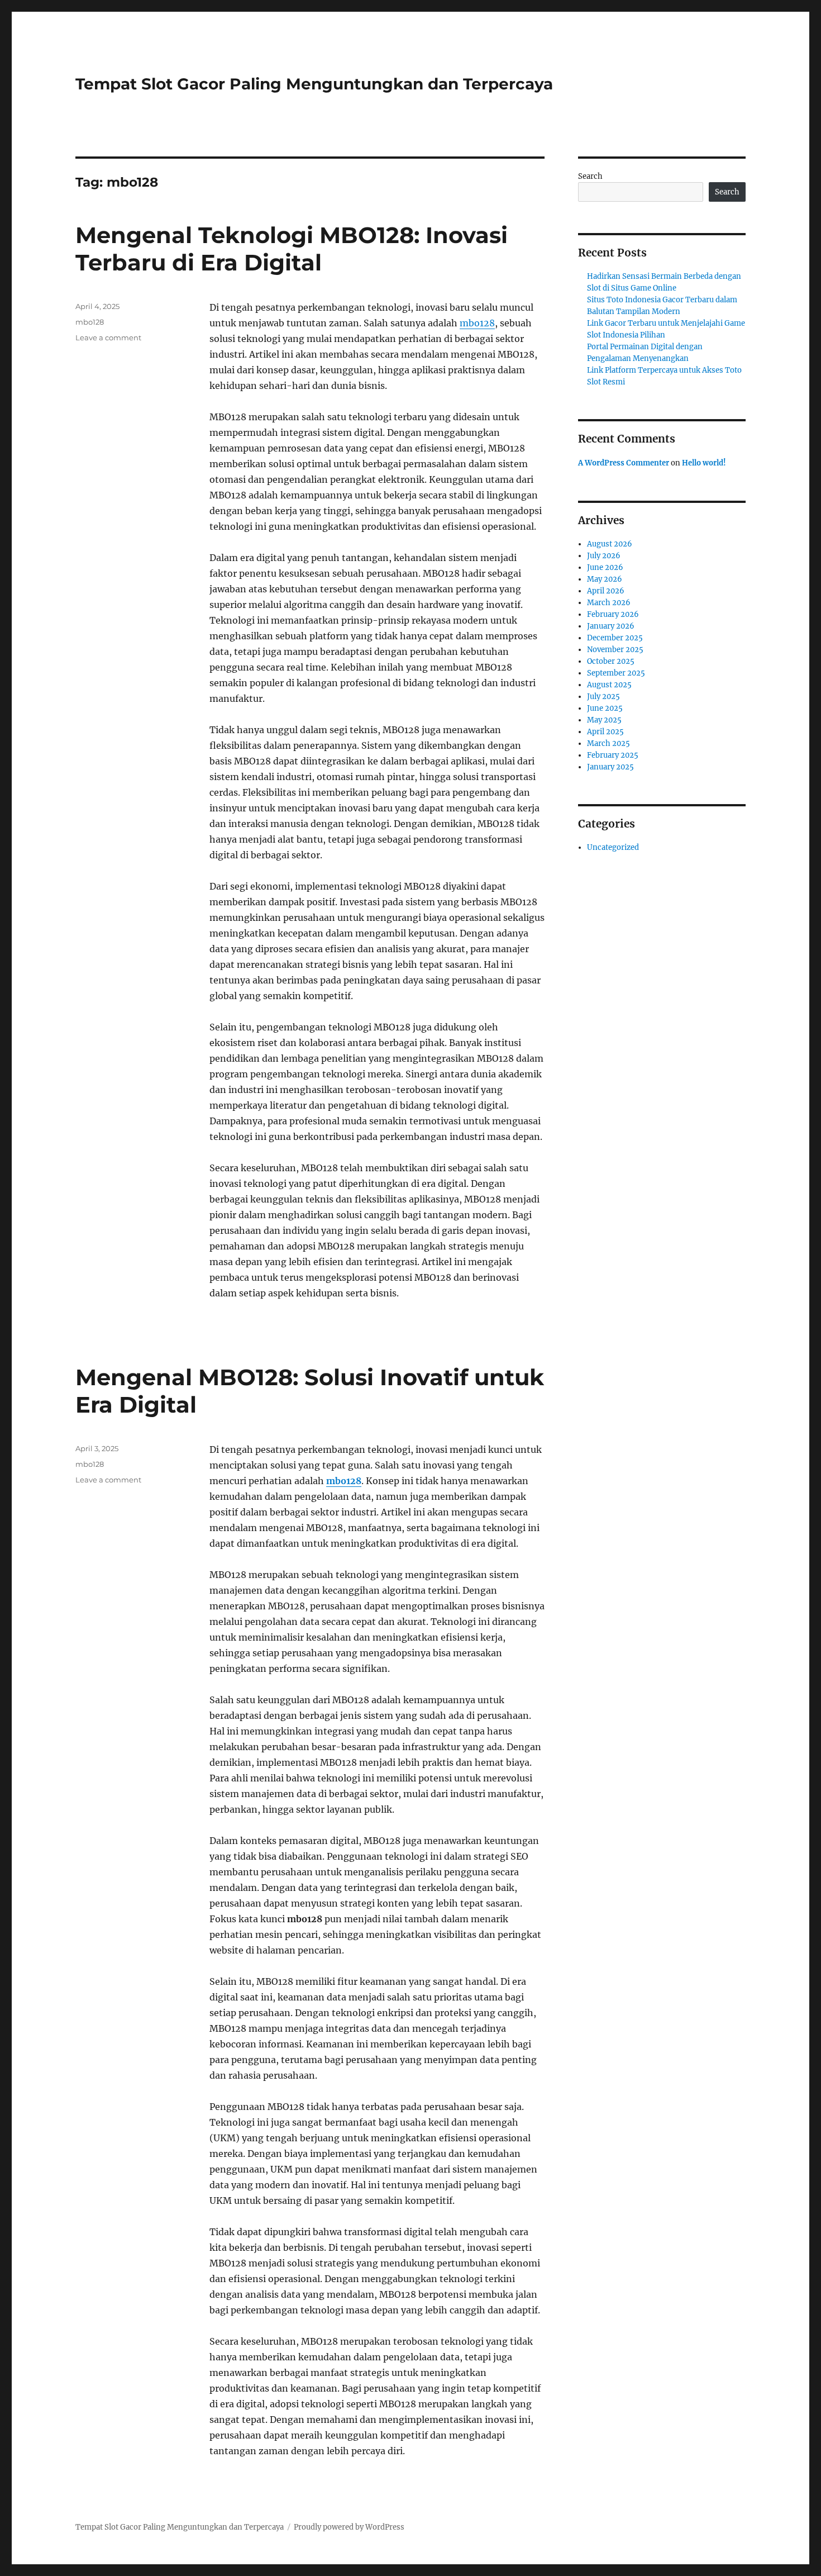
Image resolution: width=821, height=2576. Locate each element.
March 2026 (609, 603)
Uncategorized (613, 847)
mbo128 (477, 323)
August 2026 (610, 544)
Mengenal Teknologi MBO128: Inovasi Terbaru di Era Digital (292, 249)
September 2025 (616, 673)
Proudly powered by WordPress (349, 2527)
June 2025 (605, 708)
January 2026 (611, 626)
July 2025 (603, 697)
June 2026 (605, 567)
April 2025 (605, 732)
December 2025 (615, 638)
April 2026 (606, 591)
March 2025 (608, 743)
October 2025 (611, 661)
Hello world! (704, 463)
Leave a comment (108, 338)
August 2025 (609, 685)
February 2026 (613, 614)
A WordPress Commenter (624, 463)
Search (590, 176)
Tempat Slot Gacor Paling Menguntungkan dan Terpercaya (314, 84)
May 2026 (605, 579)
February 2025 (613, 755)
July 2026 (604, 556)
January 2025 (610, 767)
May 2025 (604, 720)
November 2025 (615, 650)
